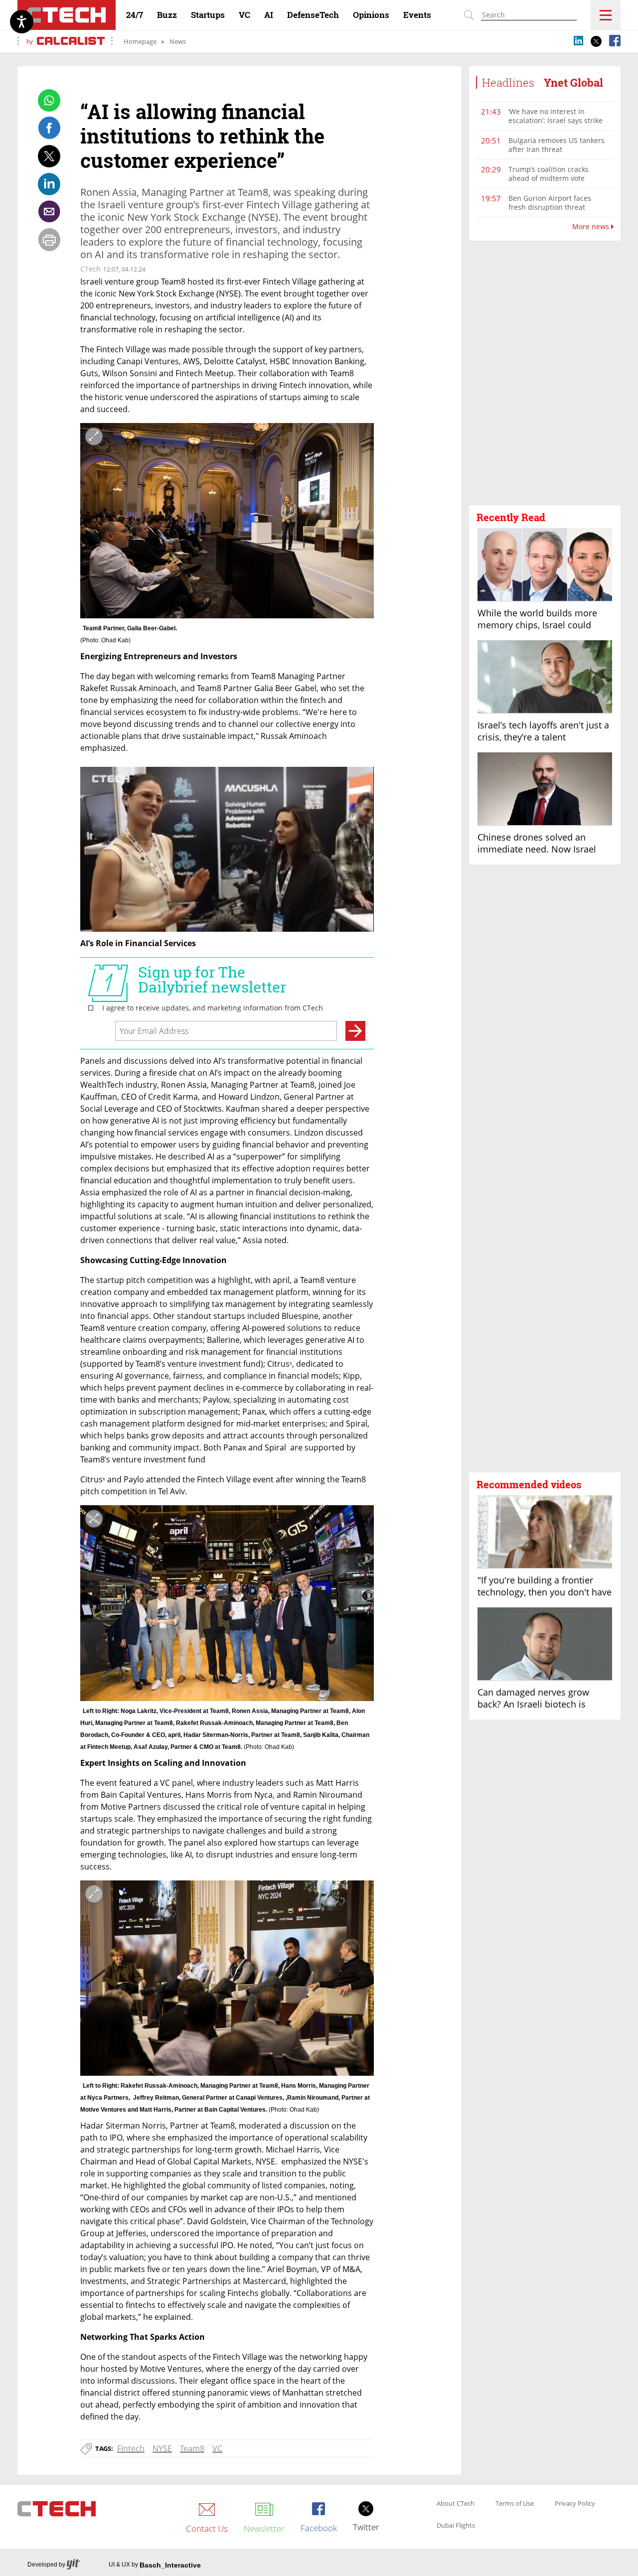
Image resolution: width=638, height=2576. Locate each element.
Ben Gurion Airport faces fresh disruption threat (550, 203)
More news (592, 227)
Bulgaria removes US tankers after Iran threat (557, 145)
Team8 (192, 2448)
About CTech (456, 2504)
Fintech (131, 2448)
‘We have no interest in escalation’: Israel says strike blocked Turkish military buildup (556, 125)
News (178, 41)
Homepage (140, 41)
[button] (545, 373)
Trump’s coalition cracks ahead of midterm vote (549, 174)
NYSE (162, 2448)
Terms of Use (515, 2504)
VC (217, 2448)
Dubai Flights (456, 2526)
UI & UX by (155, 2565)
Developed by (46, 2565)
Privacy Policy (575, 2504)
